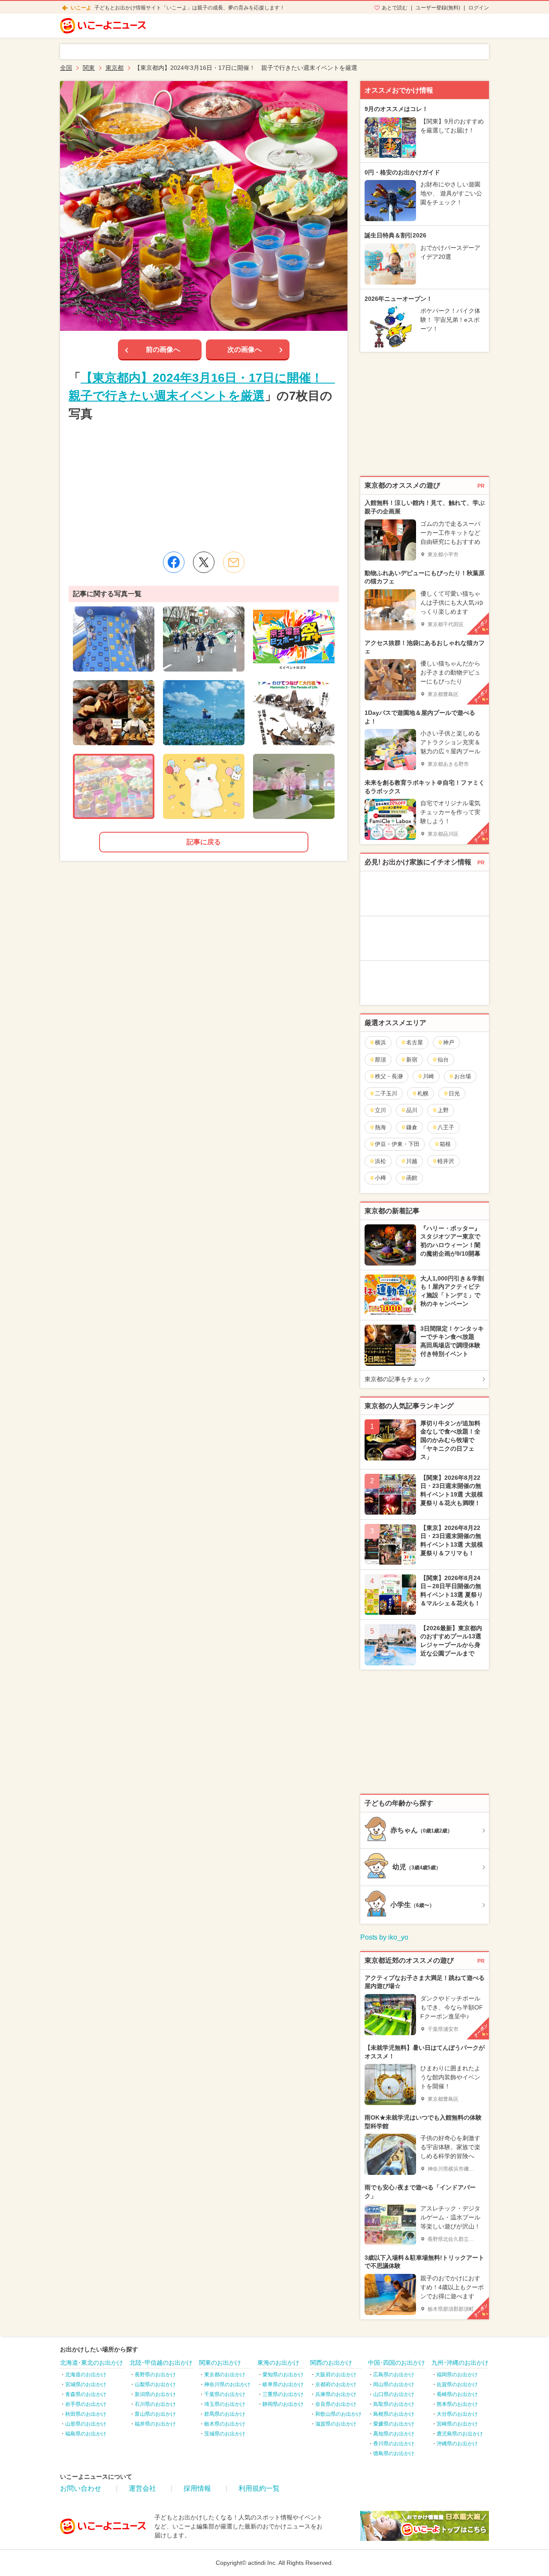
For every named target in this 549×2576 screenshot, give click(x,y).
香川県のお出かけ (394, 2444)
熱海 (380, 1127)
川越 (412, 1161)
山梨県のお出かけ (155, 2384)
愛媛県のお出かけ (394, 2424)
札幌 (423, 1093)
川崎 (428, 1076)
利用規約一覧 (259, 2488)
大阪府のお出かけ (336, 2375)
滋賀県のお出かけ (336, 2424)
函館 (412, 1178)
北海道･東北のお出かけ (92, 2363)
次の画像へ (244, 349)
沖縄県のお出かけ (457, 2444)
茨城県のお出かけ (225, 2434)
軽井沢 (446, 1161)
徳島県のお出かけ (394, 2453)
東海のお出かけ (278, 2363)
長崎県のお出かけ (457, 2394)
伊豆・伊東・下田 (397, 1144)
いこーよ (81, 8)
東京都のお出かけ (225, 2375)
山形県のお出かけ (86, 2424)
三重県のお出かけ (283, 2394)
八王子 (446, 1127)
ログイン (479, 8)
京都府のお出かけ (336, 2384)
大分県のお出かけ (457, 2414)
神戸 (449, 1042)
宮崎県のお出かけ (457, 2424)
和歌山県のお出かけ (338, 2414)
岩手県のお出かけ (86, 2404)
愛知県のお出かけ (283, 2375)
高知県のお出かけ (394, 2434)
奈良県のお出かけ (336, 2404)
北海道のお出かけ (86, 2375)
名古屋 (415, 1042)
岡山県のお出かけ (394, 2384)
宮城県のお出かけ (86, 2384)
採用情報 (197, 2488)
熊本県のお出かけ (457, 2404)
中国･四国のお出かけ (397, 2363)
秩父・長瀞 (389, 1076)
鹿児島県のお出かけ (460, 2434)
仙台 (443, 1060)
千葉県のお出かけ (225, 2394)
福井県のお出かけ (155, 2424)
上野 (443, 1110)
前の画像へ (163, 349)
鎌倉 (412, 1127)
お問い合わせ (81, 2488)
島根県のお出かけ (394, 2414)
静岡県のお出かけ (283, 2404)
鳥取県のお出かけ (394, 2404)
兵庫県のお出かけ (336, 2394)
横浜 (380, 1042)
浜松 (380, 1161)
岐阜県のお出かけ (283, 2384)
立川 (380, 1110)
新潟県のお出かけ (155, 2394)
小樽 (380, 1178)
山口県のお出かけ (394, 2394)
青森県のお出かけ (86, 2394)
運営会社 (142, 2488)
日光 (454, 1093)
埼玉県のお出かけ (225, 2404)
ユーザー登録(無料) (438, 8)
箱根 (445, 1144)
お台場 (463, 1076)
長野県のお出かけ (155, 2375)
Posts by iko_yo (384, 1937)
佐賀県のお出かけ (457, 2384)
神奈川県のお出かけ (227, 2384)
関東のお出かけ (220, 2363)
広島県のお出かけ (394, 2375)
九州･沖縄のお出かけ (460, 2363)
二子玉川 (386, 1093)
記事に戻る (204, 842)
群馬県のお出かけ (225, 2414)
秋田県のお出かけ (86, 2414)
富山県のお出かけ (155, 2414)
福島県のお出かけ (86, 2434)
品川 (412, 1110)
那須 (380, 1060)
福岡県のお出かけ (457, 2375)
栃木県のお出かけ (225, 2424)
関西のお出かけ (331, 2363)
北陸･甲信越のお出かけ (161, 2363)
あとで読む (395, 8)
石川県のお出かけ (155, 2404)
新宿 (412, 1060)
